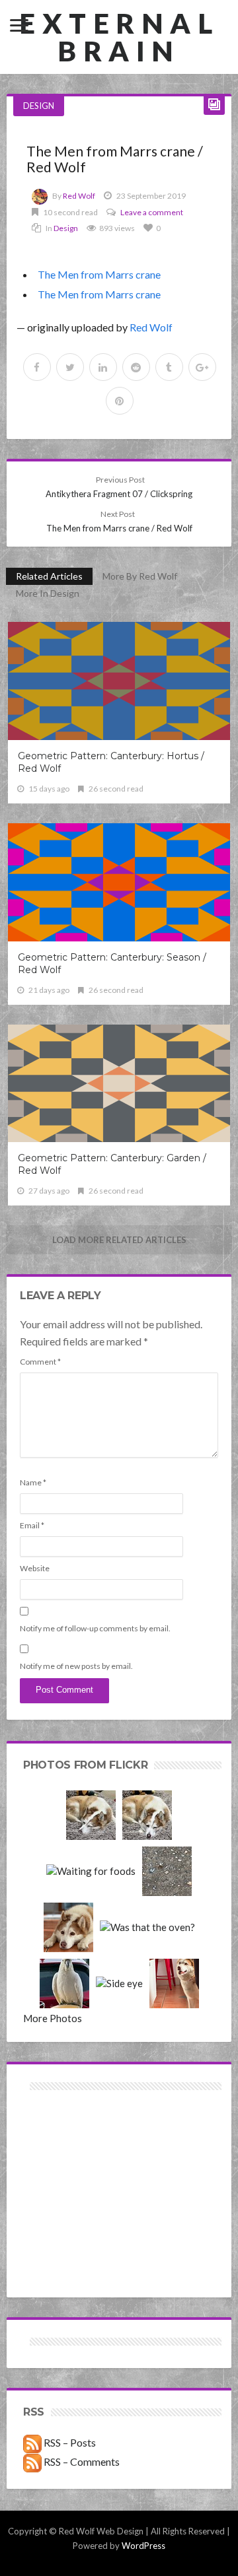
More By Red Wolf (140, 576)
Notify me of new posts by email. (76, 1666)
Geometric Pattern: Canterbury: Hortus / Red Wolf (111, 762)
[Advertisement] (71, 2141)
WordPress (143, 2546)
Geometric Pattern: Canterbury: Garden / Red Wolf (112, 1164)
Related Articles (49, 576)
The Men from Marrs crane (99, 274)
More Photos (53, 2018)
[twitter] (70, 367)
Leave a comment (152, 212)
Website (35, 1568)
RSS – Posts (69, 2442)
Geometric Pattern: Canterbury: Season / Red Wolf (112, 964)
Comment (40, 1362)
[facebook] (37, 367)
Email (32, 1525)
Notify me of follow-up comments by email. (95, 1628)
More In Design (48, 593)
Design (39, 106)
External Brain (119, 37)
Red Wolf (79, 196)
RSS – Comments (81, 2461)
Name (33, 1482)
